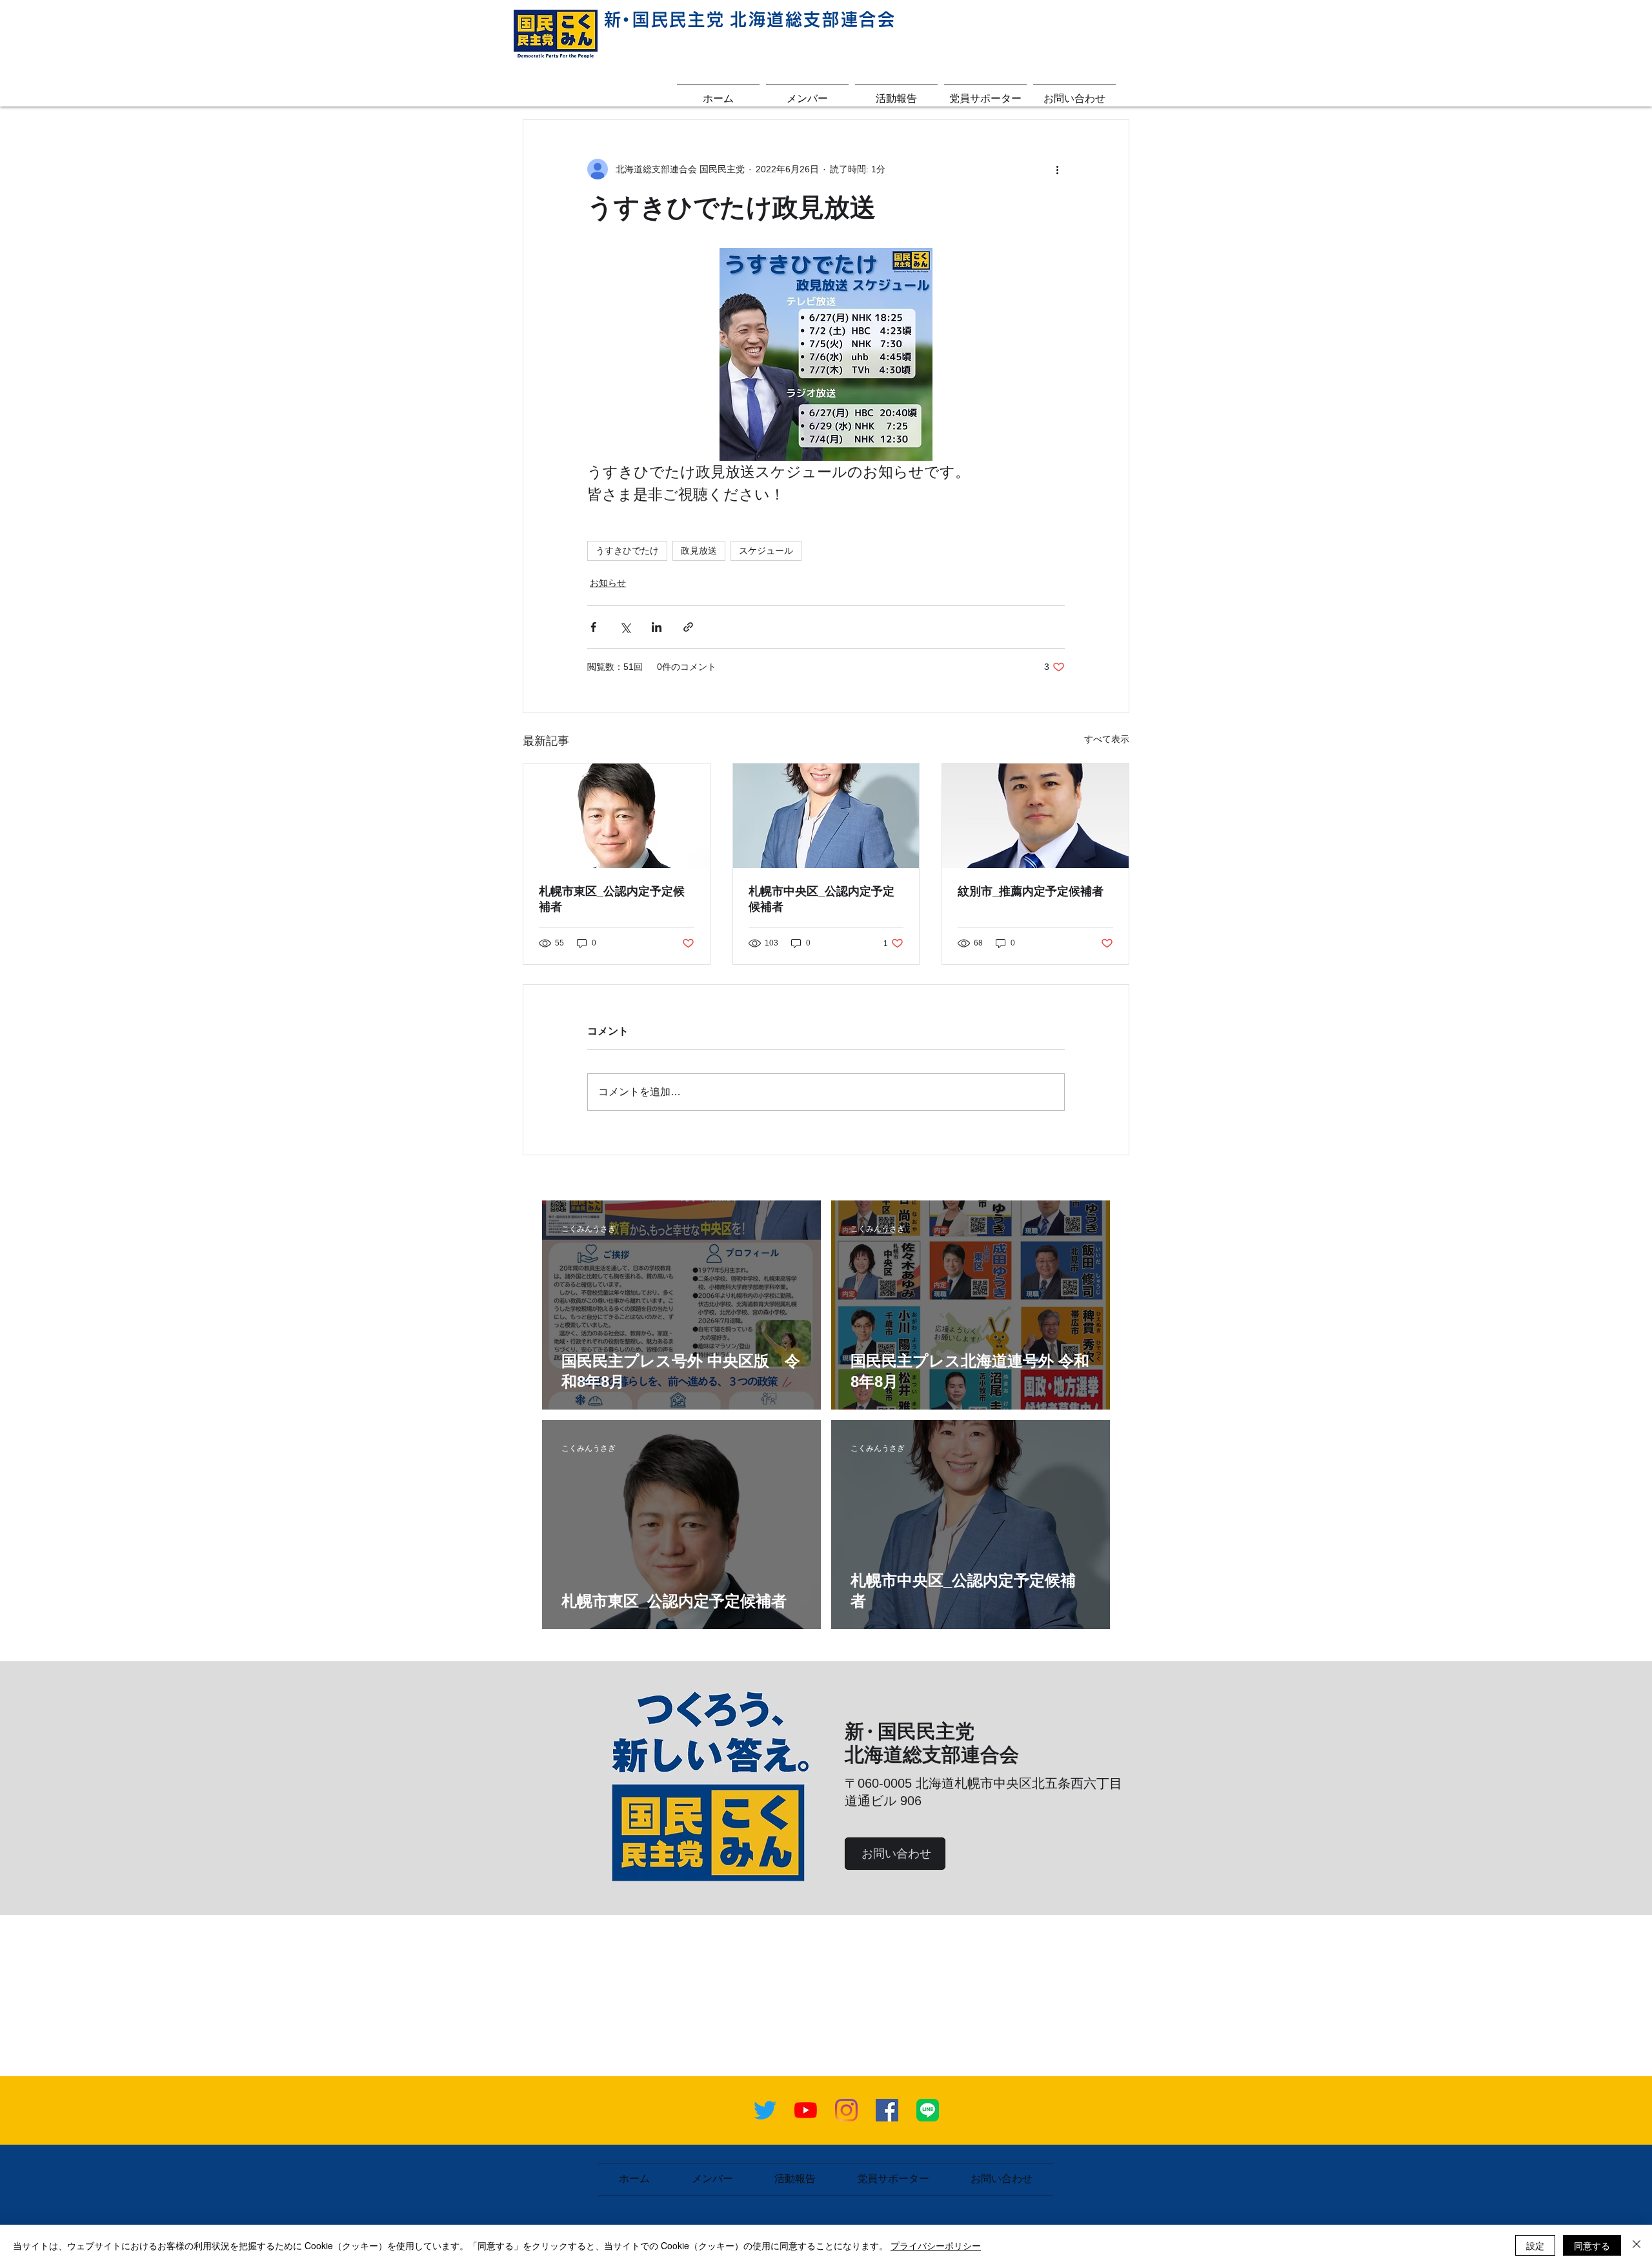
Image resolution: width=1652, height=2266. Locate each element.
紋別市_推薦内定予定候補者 (1031, 891)
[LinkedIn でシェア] (657, 627)
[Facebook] (887, 2110)
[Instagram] (846, 2110)
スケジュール (766, 551)
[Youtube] (806, 2110)
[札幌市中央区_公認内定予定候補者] (826, 816)
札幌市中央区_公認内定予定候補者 (821, 899)
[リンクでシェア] (688, 627)
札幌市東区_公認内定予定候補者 (612, 899)
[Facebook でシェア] (593, 627)
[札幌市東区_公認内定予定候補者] (617, 816)
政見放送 (699, 551)
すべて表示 (1107, 739)
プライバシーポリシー (936, 2245)
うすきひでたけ (627, 551)
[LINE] (928, 2110)
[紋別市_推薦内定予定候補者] (1035, 816)
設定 (1535, 2245)
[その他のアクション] (1057, 169)
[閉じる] (1637, 2245)
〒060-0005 (880, 1783)
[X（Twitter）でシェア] (625, 627)
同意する (1592, 2245)
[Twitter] (765, 2110)
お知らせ (608, 583)
